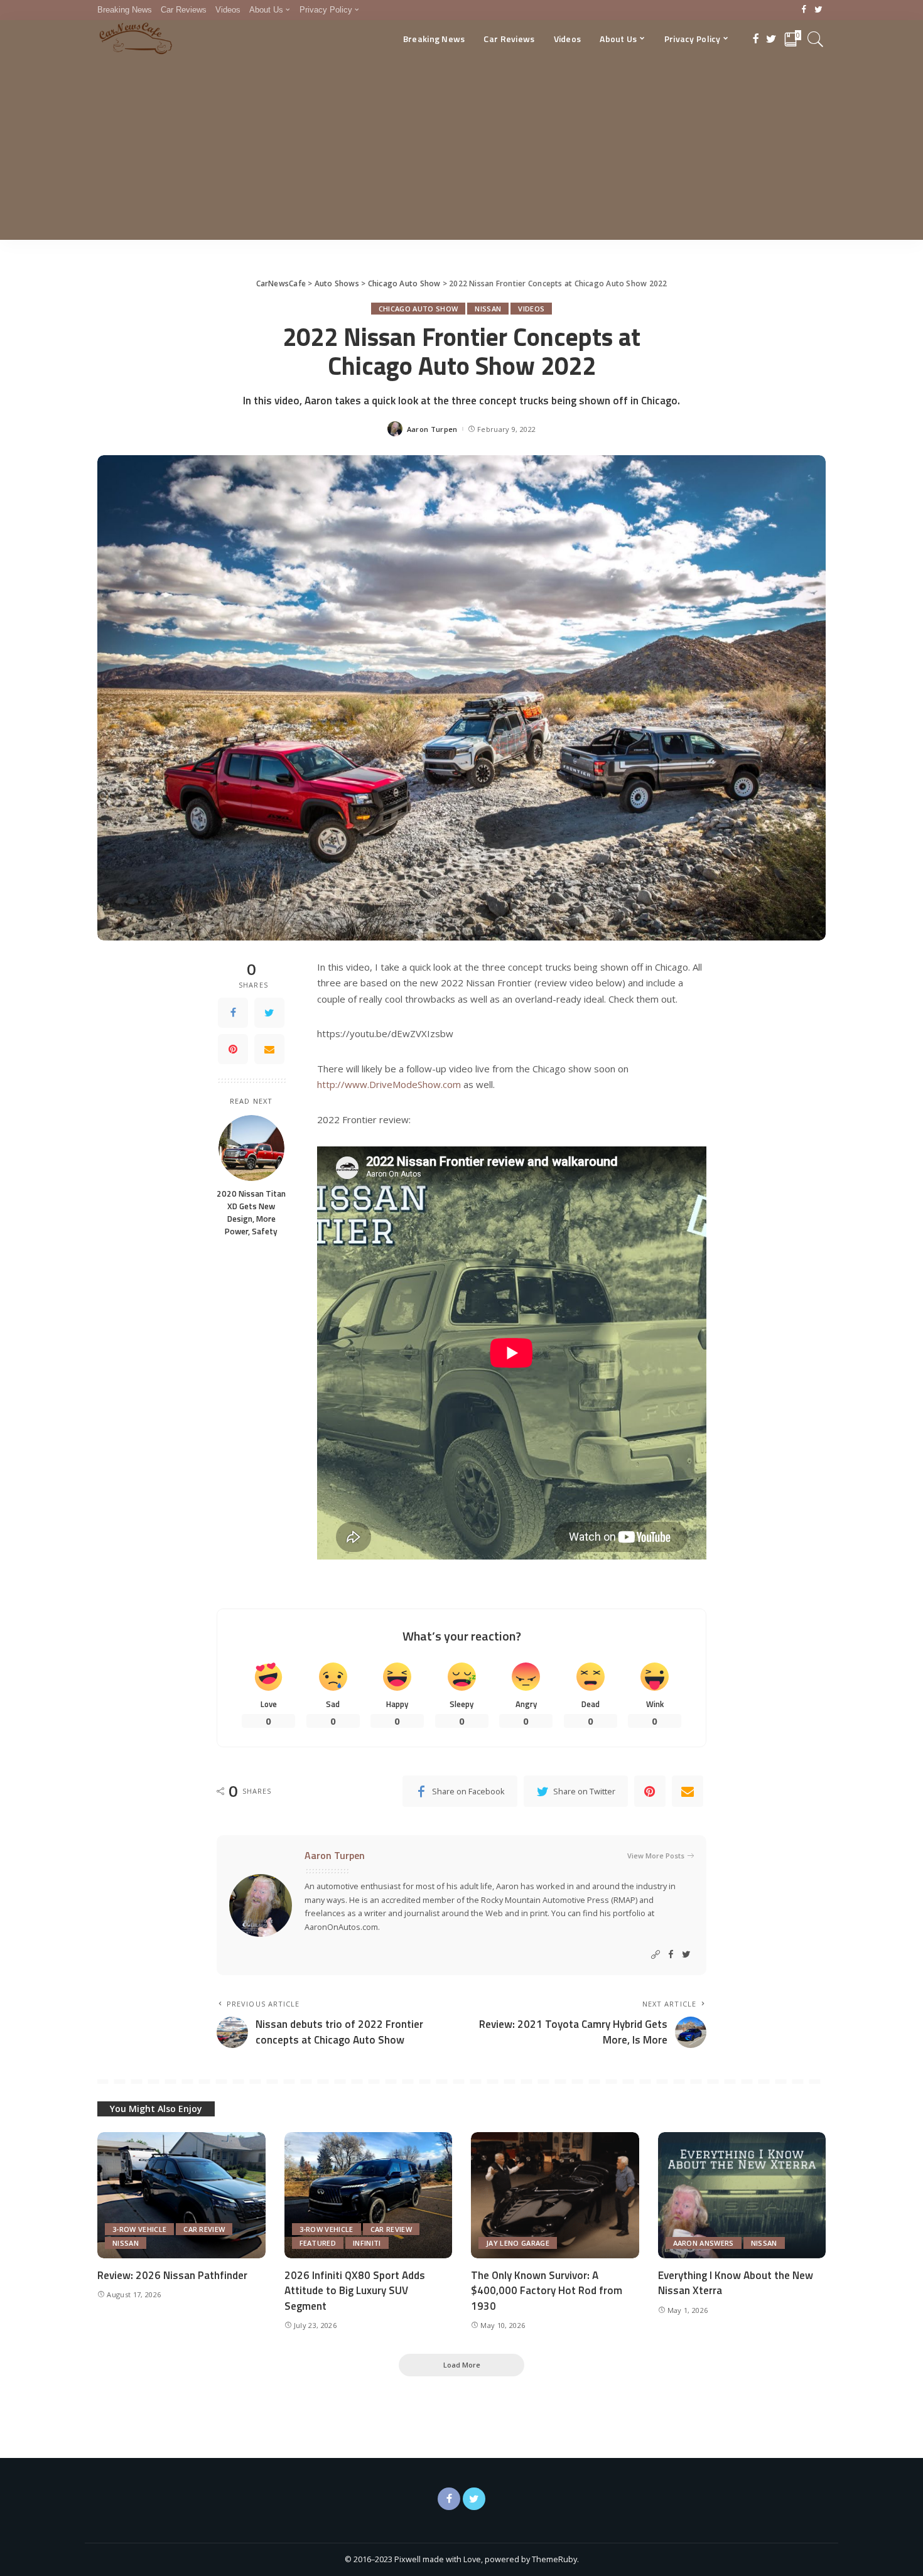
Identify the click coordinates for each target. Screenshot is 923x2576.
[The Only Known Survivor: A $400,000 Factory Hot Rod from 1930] (555, 2195)
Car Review (204, 2229)
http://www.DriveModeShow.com (389, 1084)
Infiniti (367, 2243)
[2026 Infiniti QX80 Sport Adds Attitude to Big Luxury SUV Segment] (369, 2195)
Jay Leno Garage (518, 2243)
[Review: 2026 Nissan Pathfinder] (181, 2195)
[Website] (656, 1955)
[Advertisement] (462, 152)
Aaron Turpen (432, 429)
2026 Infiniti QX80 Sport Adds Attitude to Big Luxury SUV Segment (355, 2291)
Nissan (488, 309)
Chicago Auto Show (418, 309)
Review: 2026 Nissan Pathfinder (172, 2275)
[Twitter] (818, 10)
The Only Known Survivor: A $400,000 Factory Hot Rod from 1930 (547, 2291)
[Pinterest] (233, 1049)
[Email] (269, 1049)
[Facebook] (804, 10)
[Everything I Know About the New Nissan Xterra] (742, 2195)
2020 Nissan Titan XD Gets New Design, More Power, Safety (251, 1213)
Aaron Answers (704, 2243)
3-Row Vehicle (139, 2229)
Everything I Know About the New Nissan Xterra (736, 2283)
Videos (531, 309)
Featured (318, 2243)
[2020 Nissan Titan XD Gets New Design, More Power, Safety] (251, 1148)
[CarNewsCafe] (136, 39)
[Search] (816, 39)
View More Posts (656, 1856)
